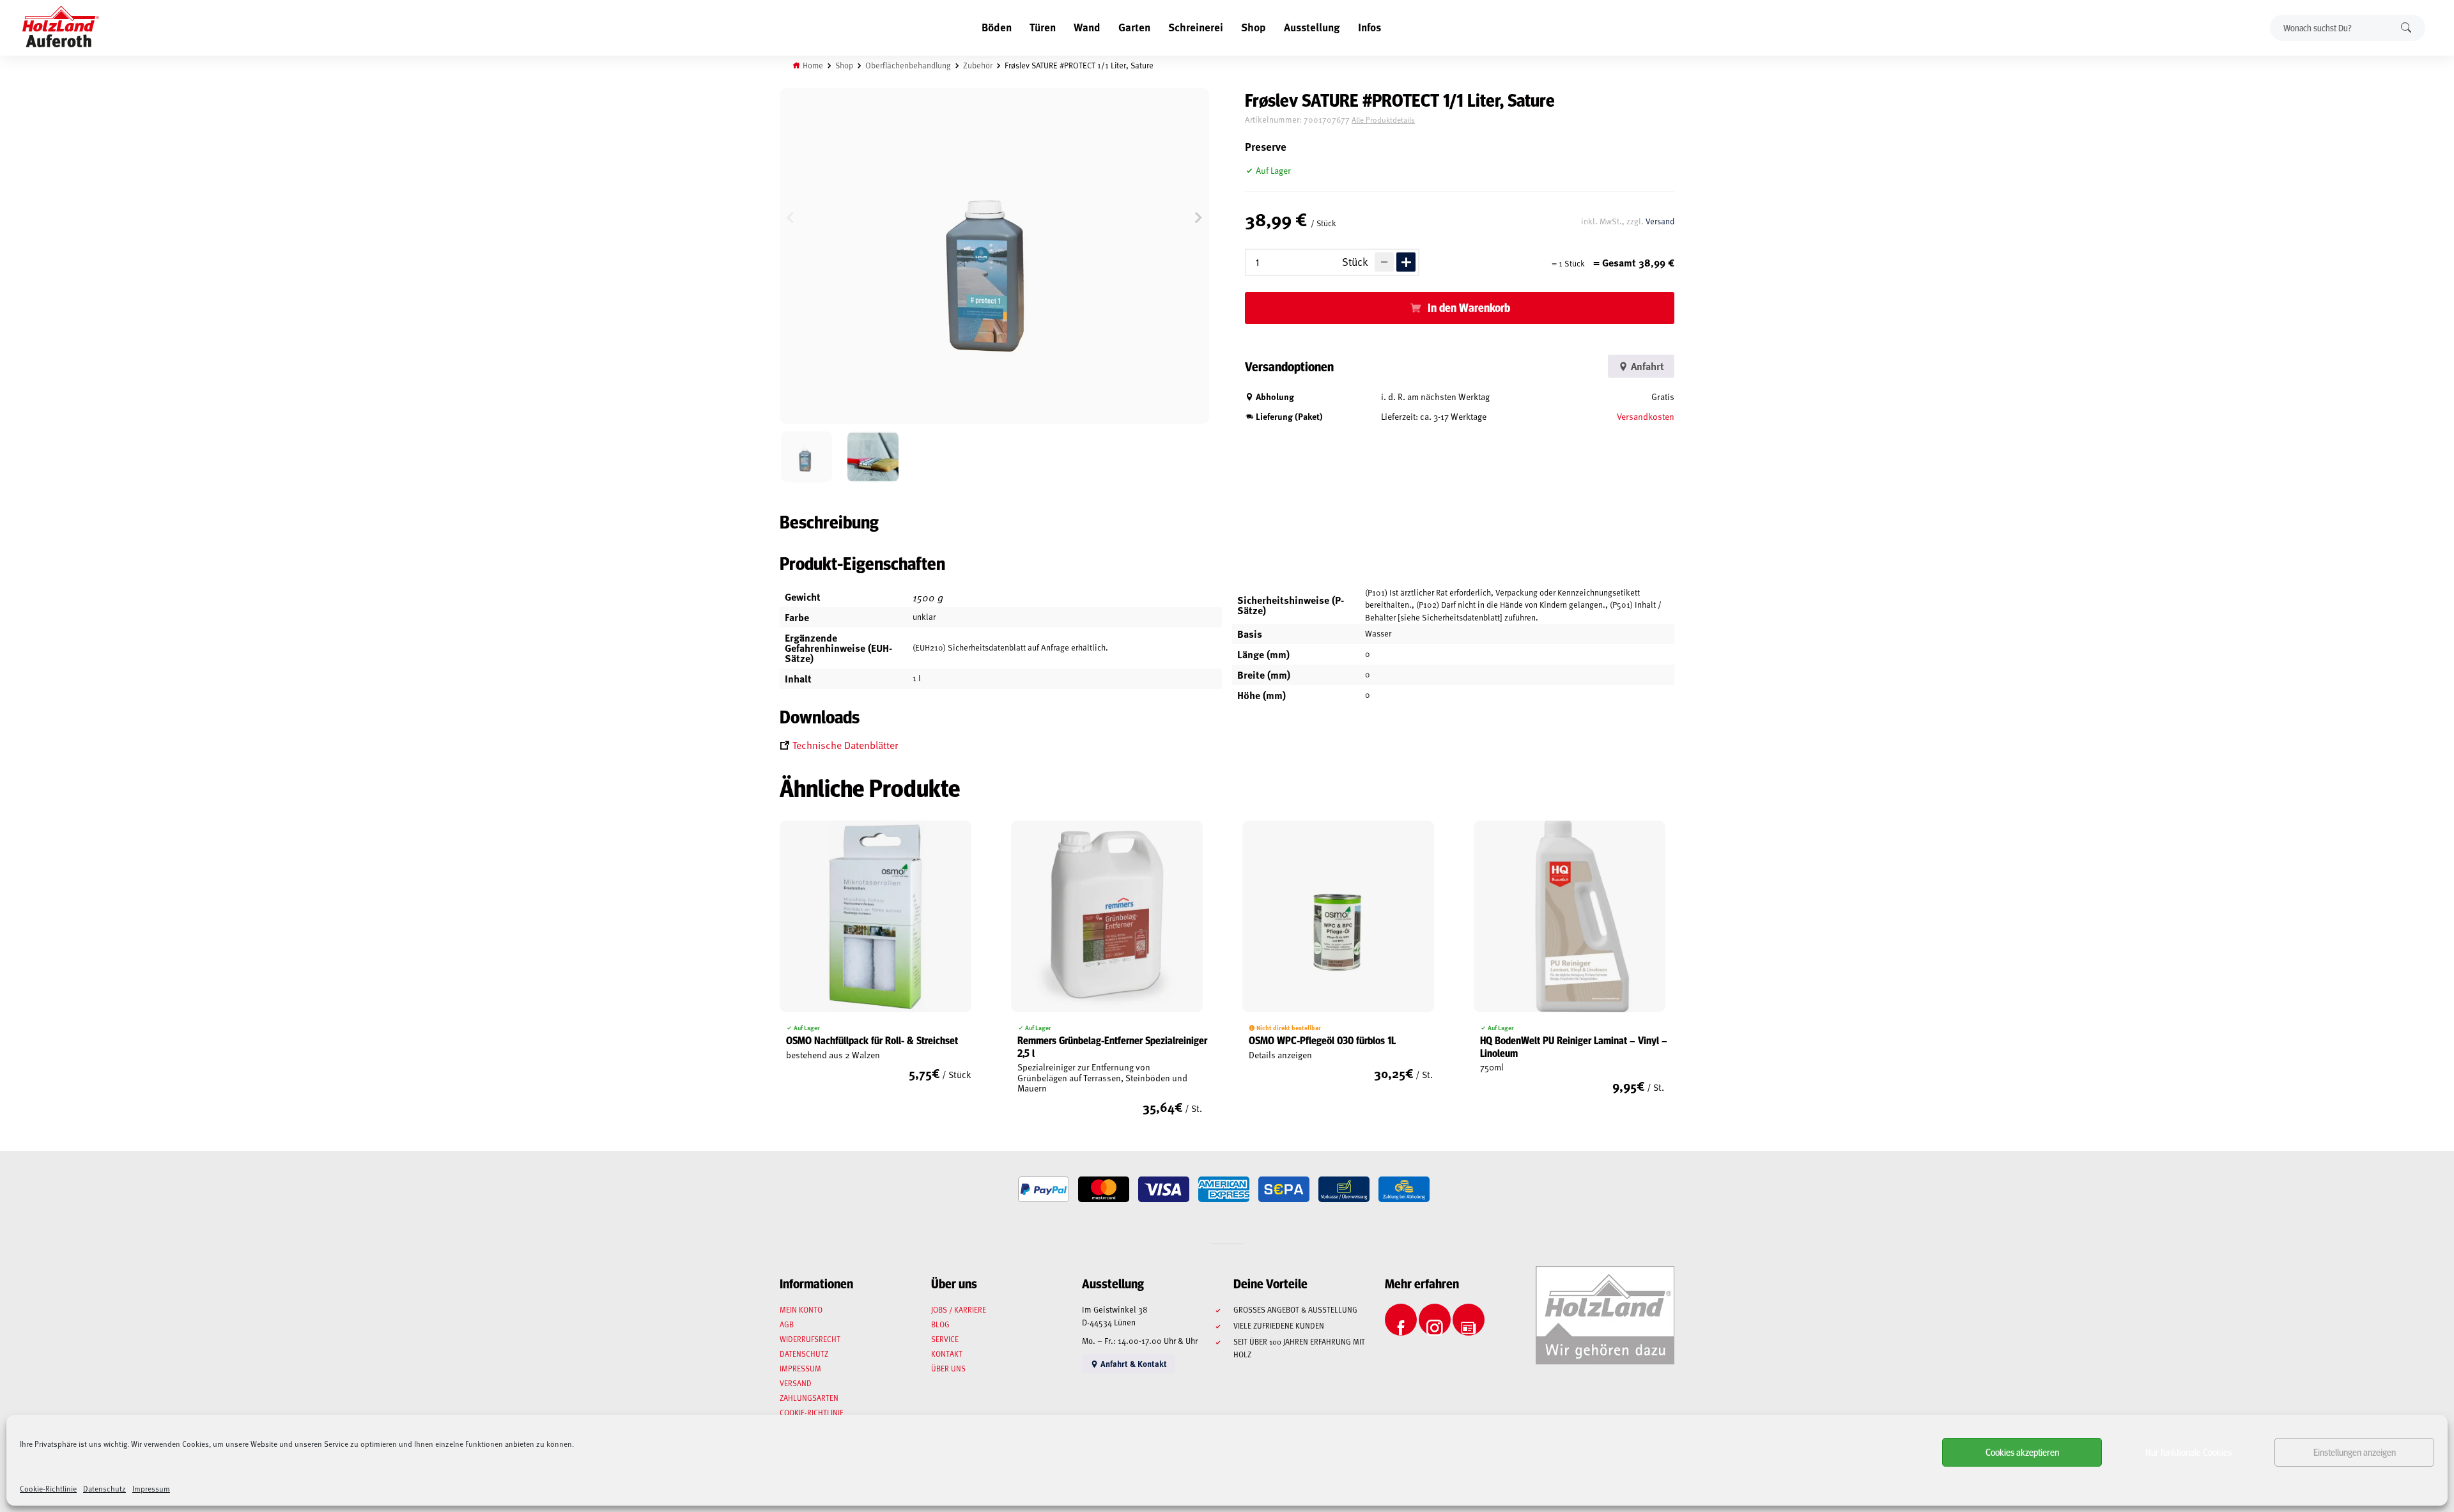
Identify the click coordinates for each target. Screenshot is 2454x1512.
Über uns (948, 1368)
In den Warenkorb (1469, 307)
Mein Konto (801, 1309)
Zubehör (978, 65)
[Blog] (1469, 1320)
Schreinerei (1196, 27)
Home (813, 65)
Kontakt (947, 1354)
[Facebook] (1401, 1320)
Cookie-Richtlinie (48, 1488)
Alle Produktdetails (1383, 120)
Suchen (2406, 28)
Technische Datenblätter (845, 744)
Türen (1043, 27)
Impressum (151, 1488)
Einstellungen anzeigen (2355, 1452)
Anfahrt (1646, 366)
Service (945, 1339)
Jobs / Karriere (959, 1309)
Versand (1660, 221)
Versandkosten (1646, 416)
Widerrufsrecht (810, 1339)
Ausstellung (1312, 27)
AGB (787, 1324)
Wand (1087, 27)
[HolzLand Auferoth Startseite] (61, 28)
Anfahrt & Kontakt (1133, 1363)
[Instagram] (1435, 1320)
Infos (1370, 27)
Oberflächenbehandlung (908, 65)
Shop (1254, 27)
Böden (997, 27)
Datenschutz (104, 1488)
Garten (1134, 27)
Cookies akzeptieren (2022, 1452)
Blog (940, 1324)
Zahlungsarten (809, 1398)
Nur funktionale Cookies (2188, 1452)
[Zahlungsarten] (1044, 1189)
